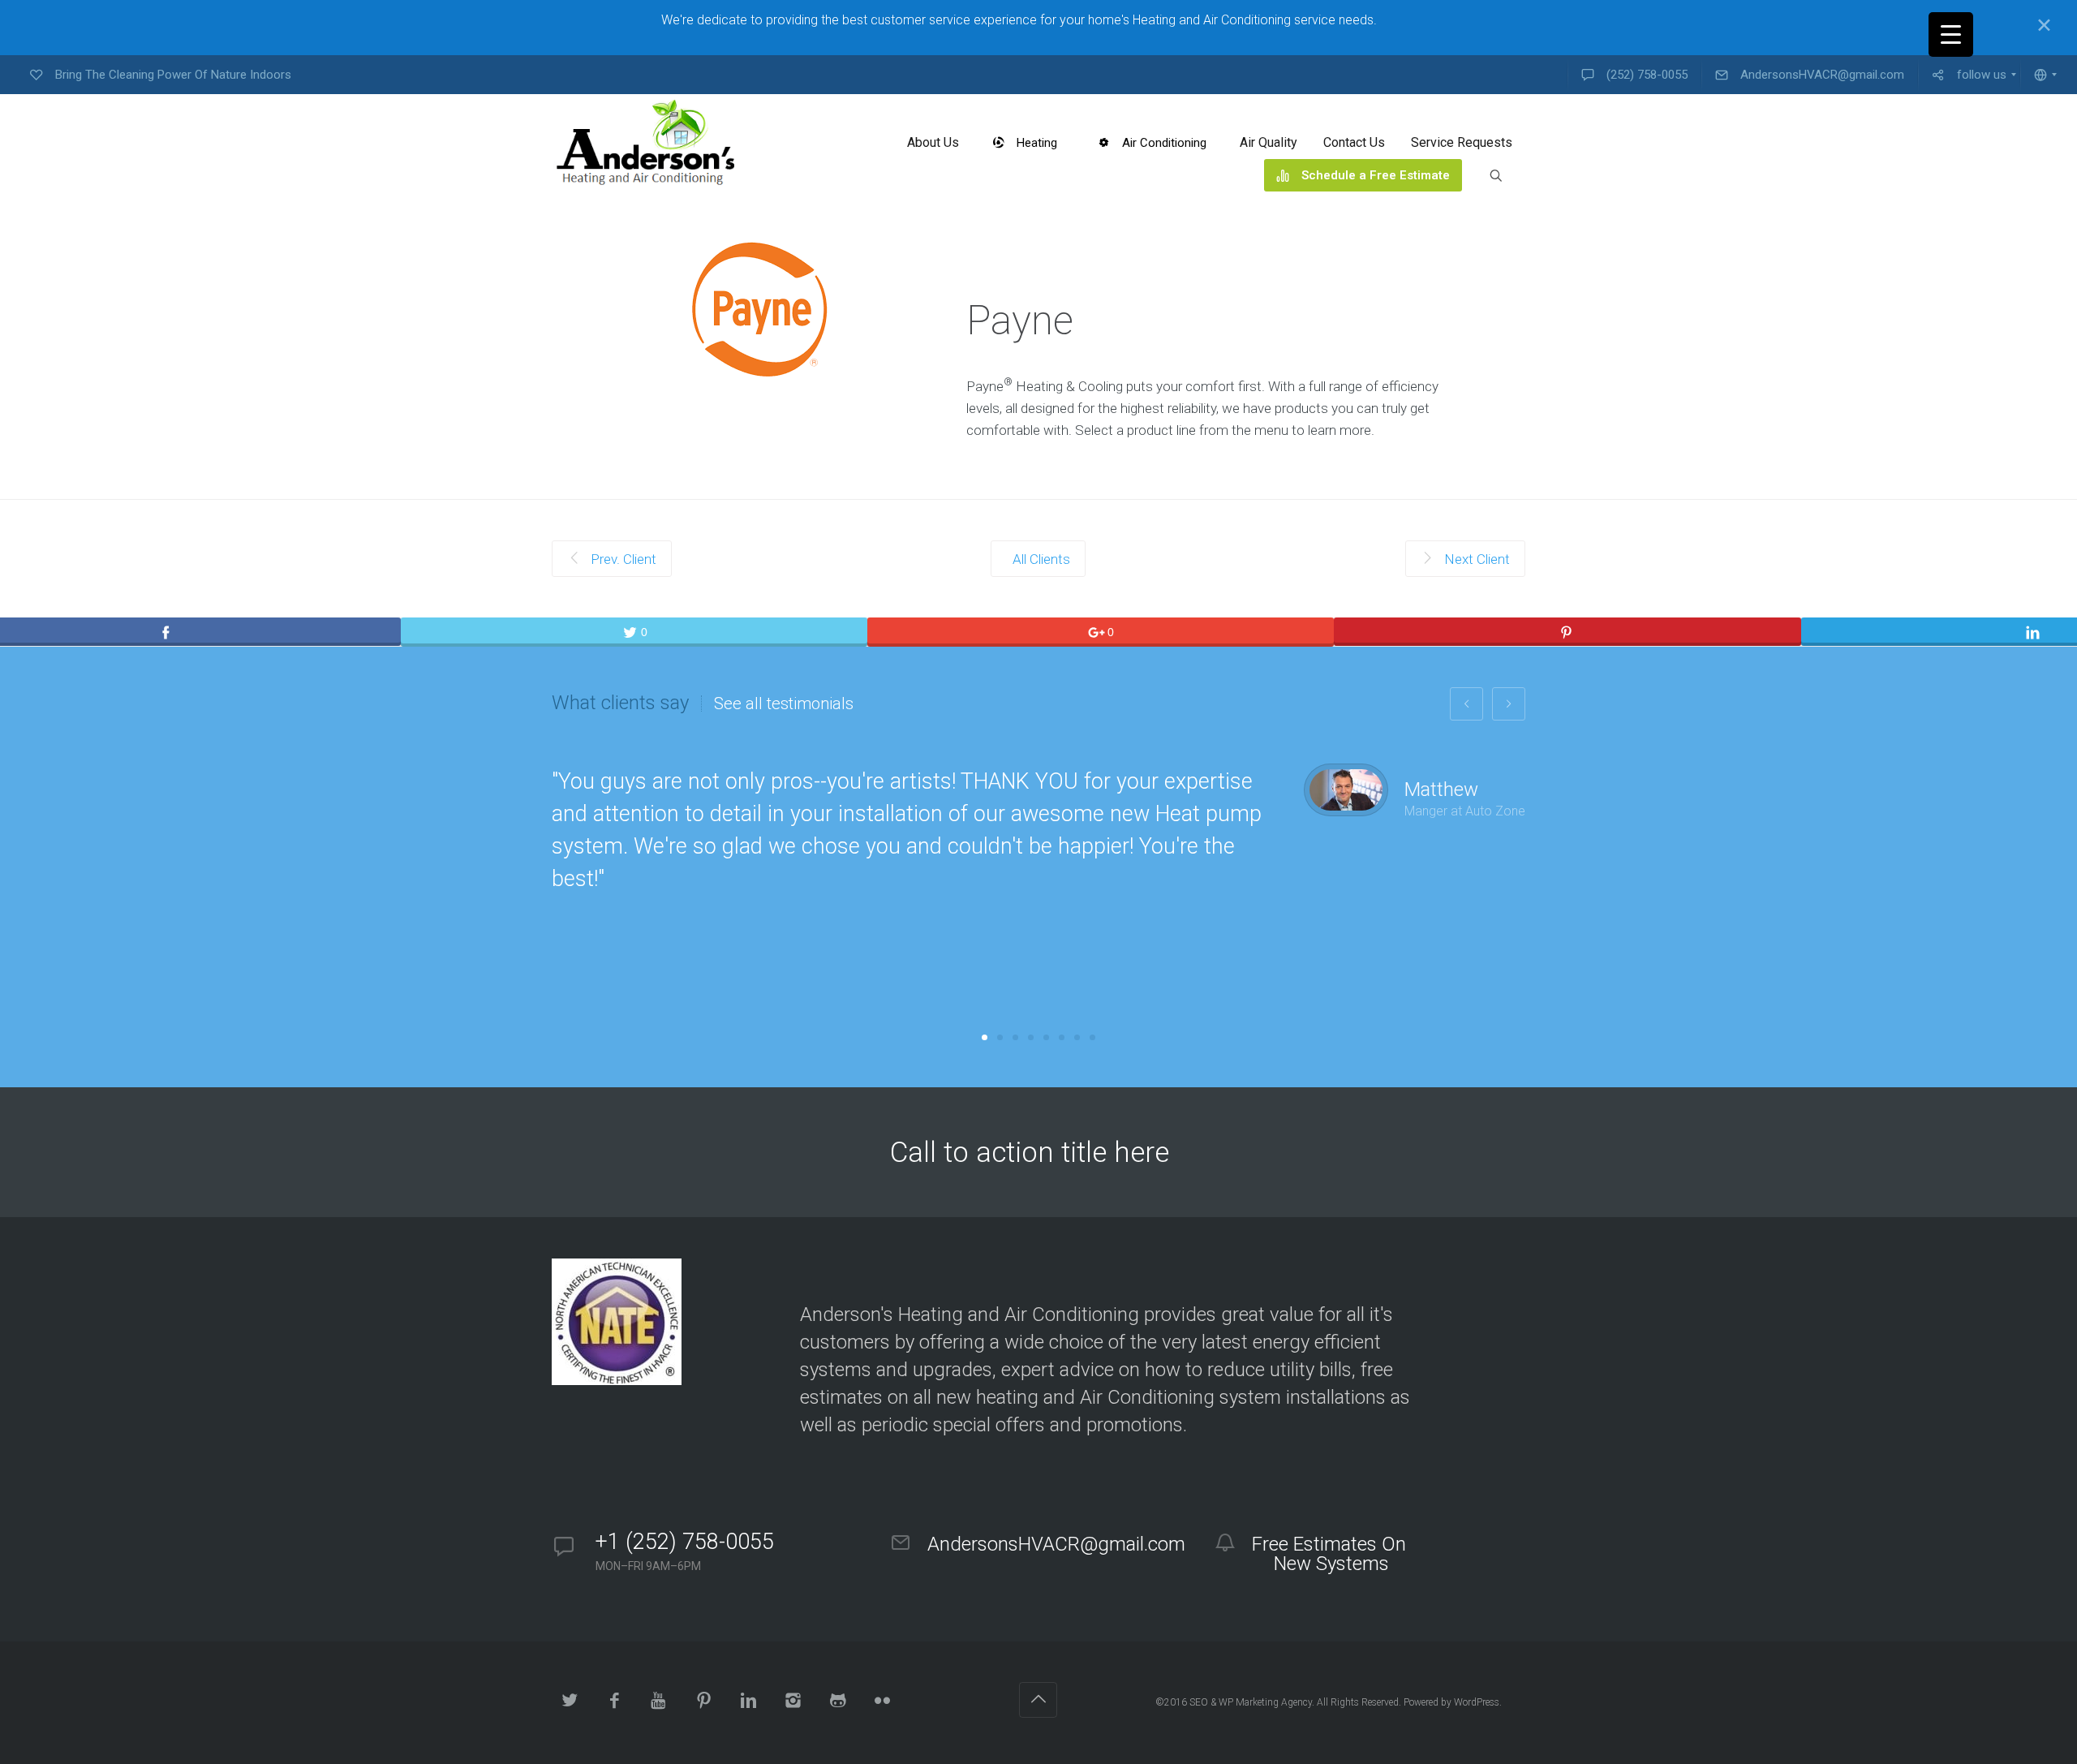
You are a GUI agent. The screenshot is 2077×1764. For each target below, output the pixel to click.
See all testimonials (784, 703)
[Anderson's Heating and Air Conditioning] (648, 143)
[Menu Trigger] (1951, 34)
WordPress (1477, 1702)
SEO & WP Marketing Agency (1251, 1702)
